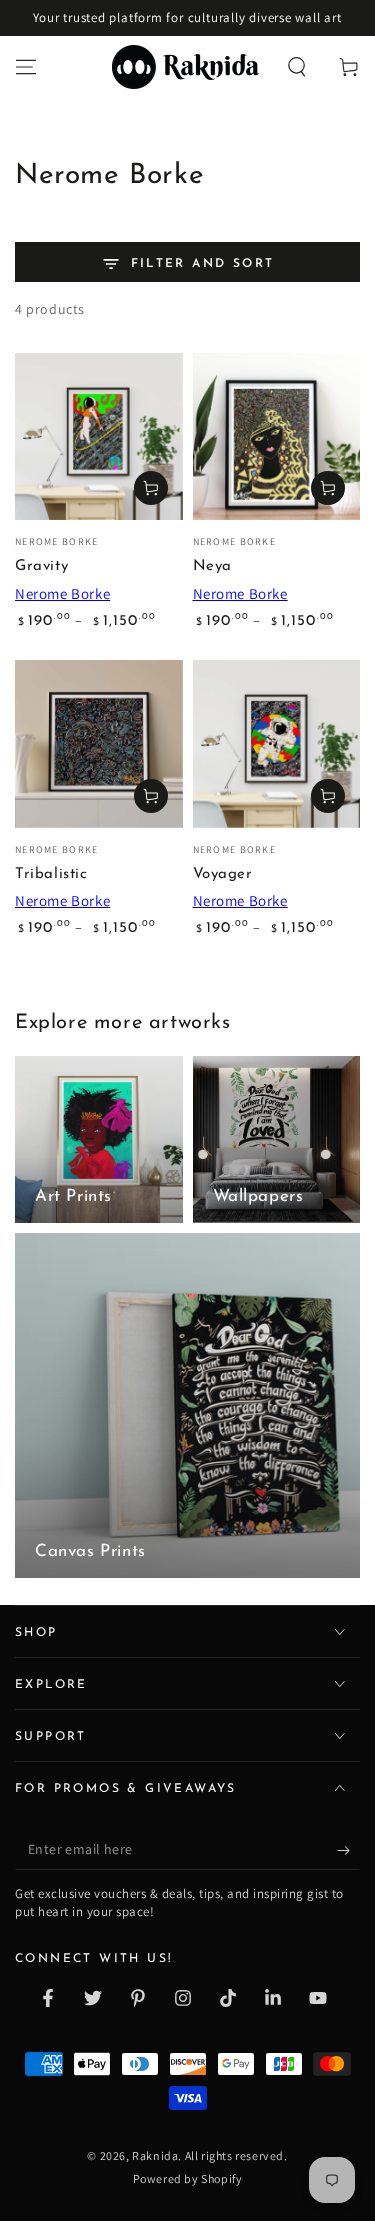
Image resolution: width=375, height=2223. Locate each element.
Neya (212, 566)
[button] (297, 67)
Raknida (155, 2155)
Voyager (223, 874)
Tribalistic (51, 874)
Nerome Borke (62, 593)
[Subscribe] (348, 1850)
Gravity (41, 566)
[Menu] (26, 67)
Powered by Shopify (188, 2178)
